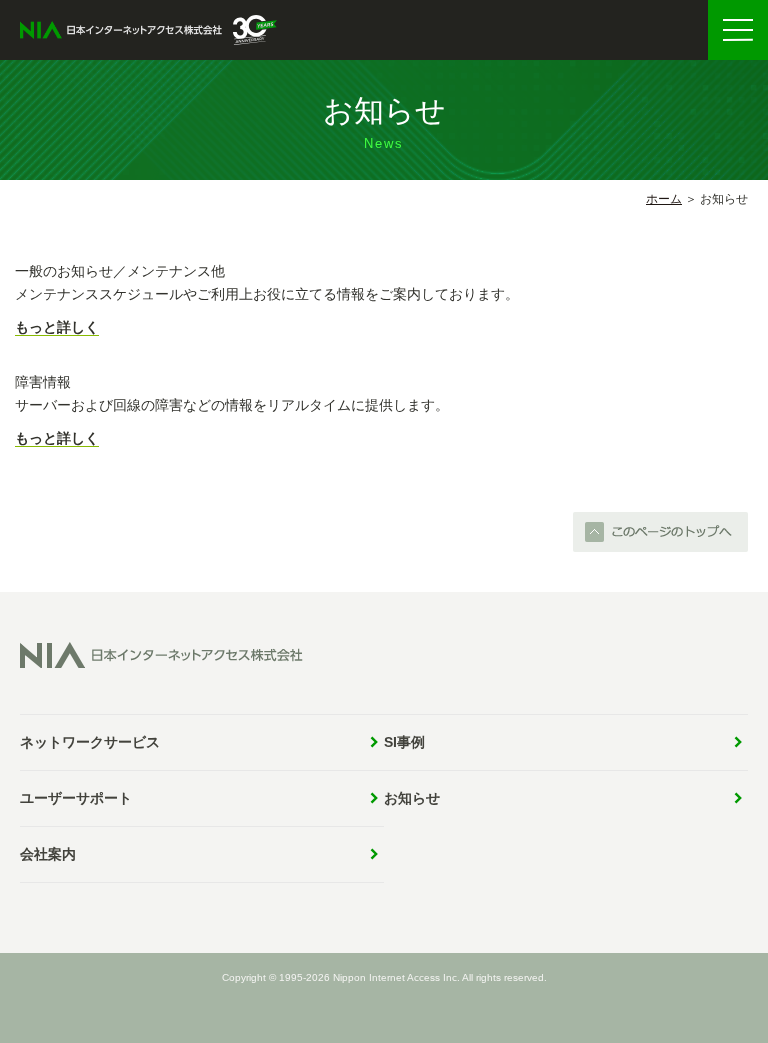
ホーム (664, 199)
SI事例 (404, 742)
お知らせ (412, 798)
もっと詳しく (57, 327)
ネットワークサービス (90, 742)
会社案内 (48, 854)
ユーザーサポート (76, 798)
